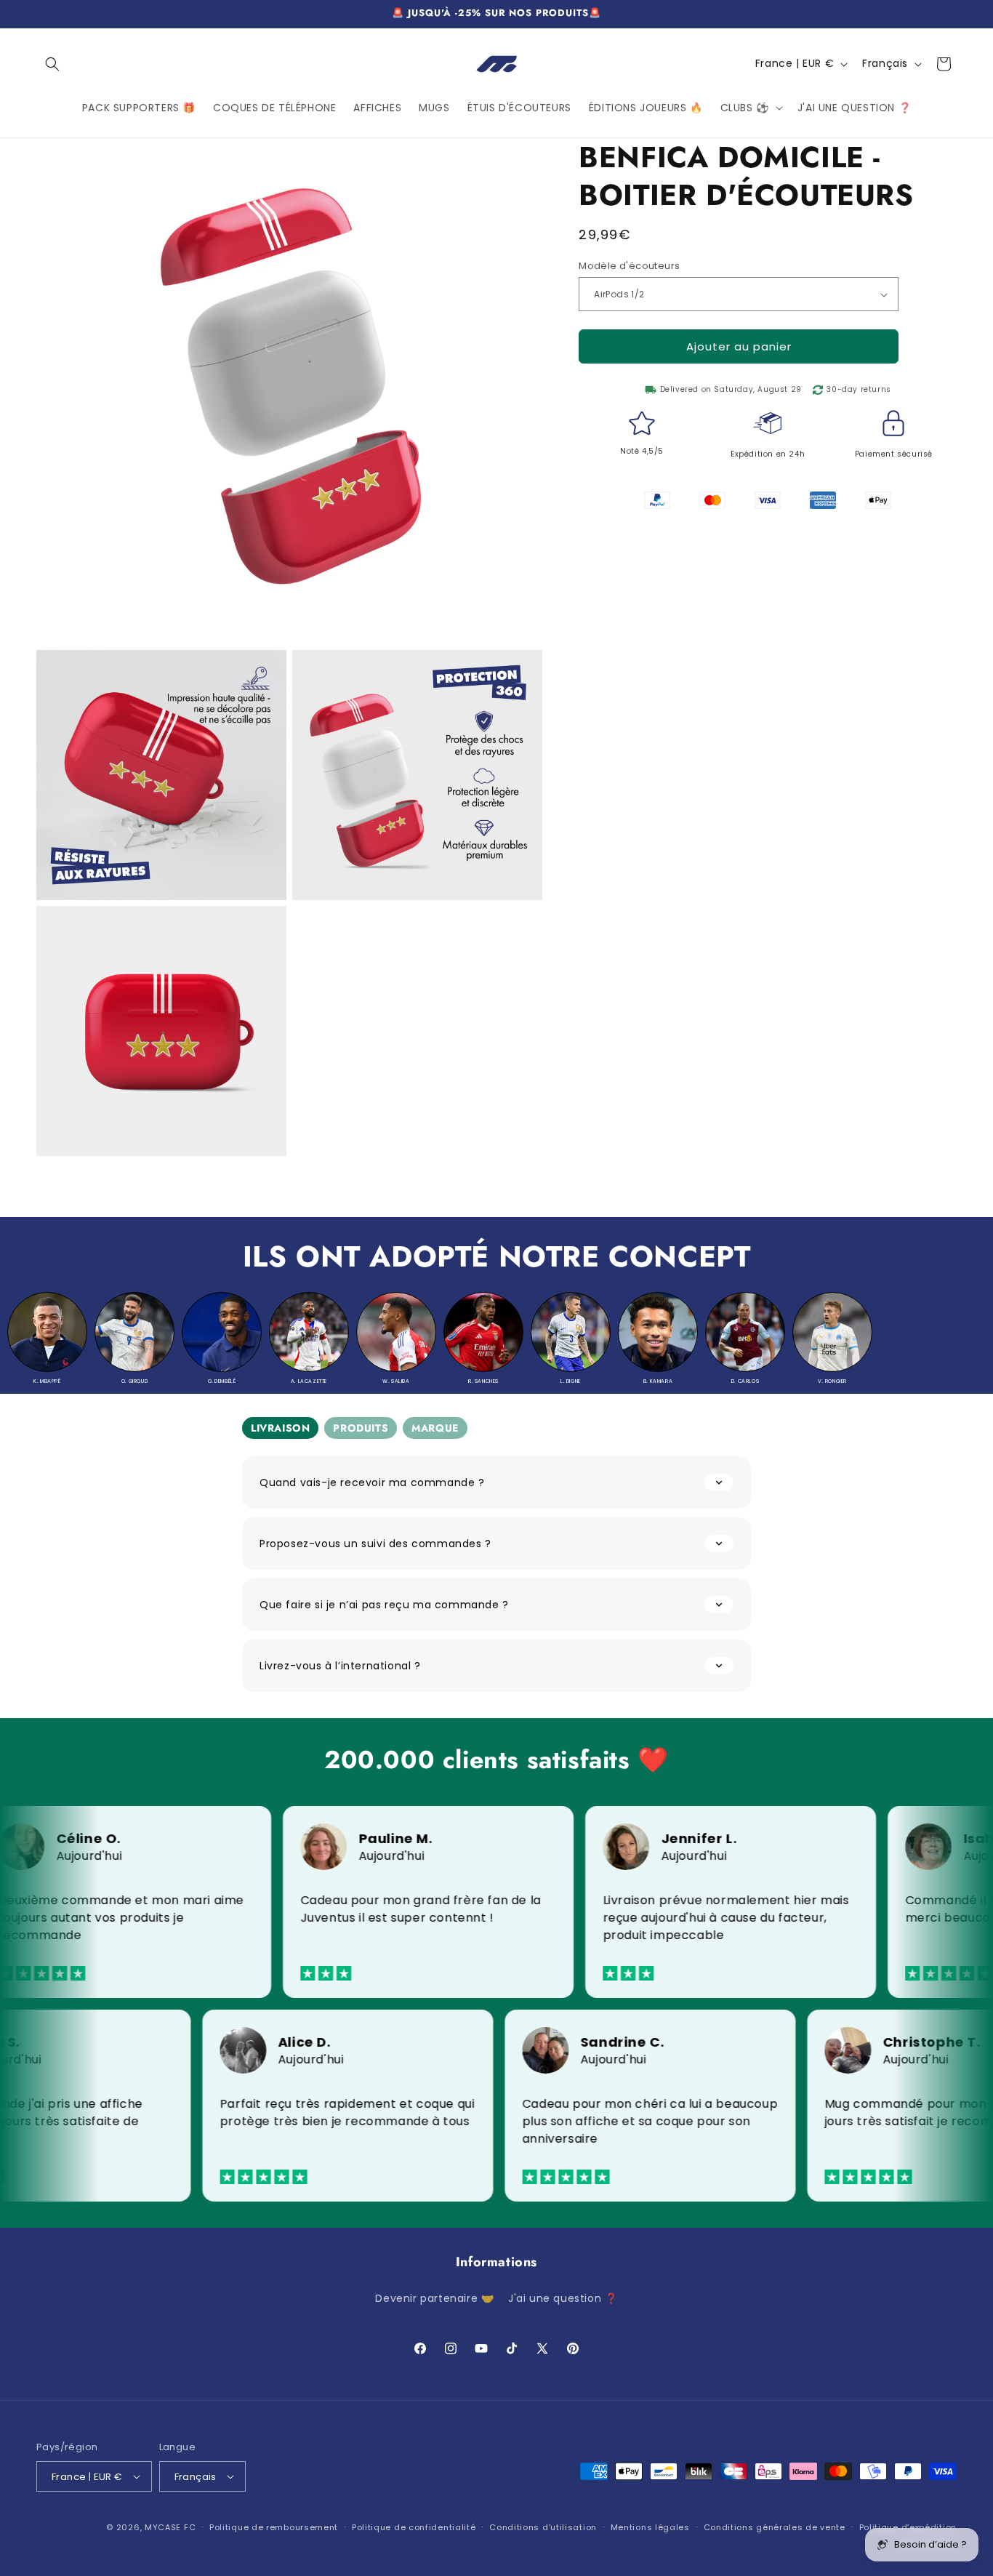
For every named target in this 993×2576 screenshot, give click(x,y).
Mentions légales (650, 2527)
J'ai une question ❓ (563, 2298)
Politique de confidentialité (414, 2527)
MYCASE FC (170, 2527)
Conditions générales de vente (775, 2527)
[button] (52, 64)
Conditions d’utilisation (543, 2527)
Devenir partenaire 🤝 (434, 2298)
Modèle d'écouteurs (629, 266)
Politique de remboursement (274, 2527)
